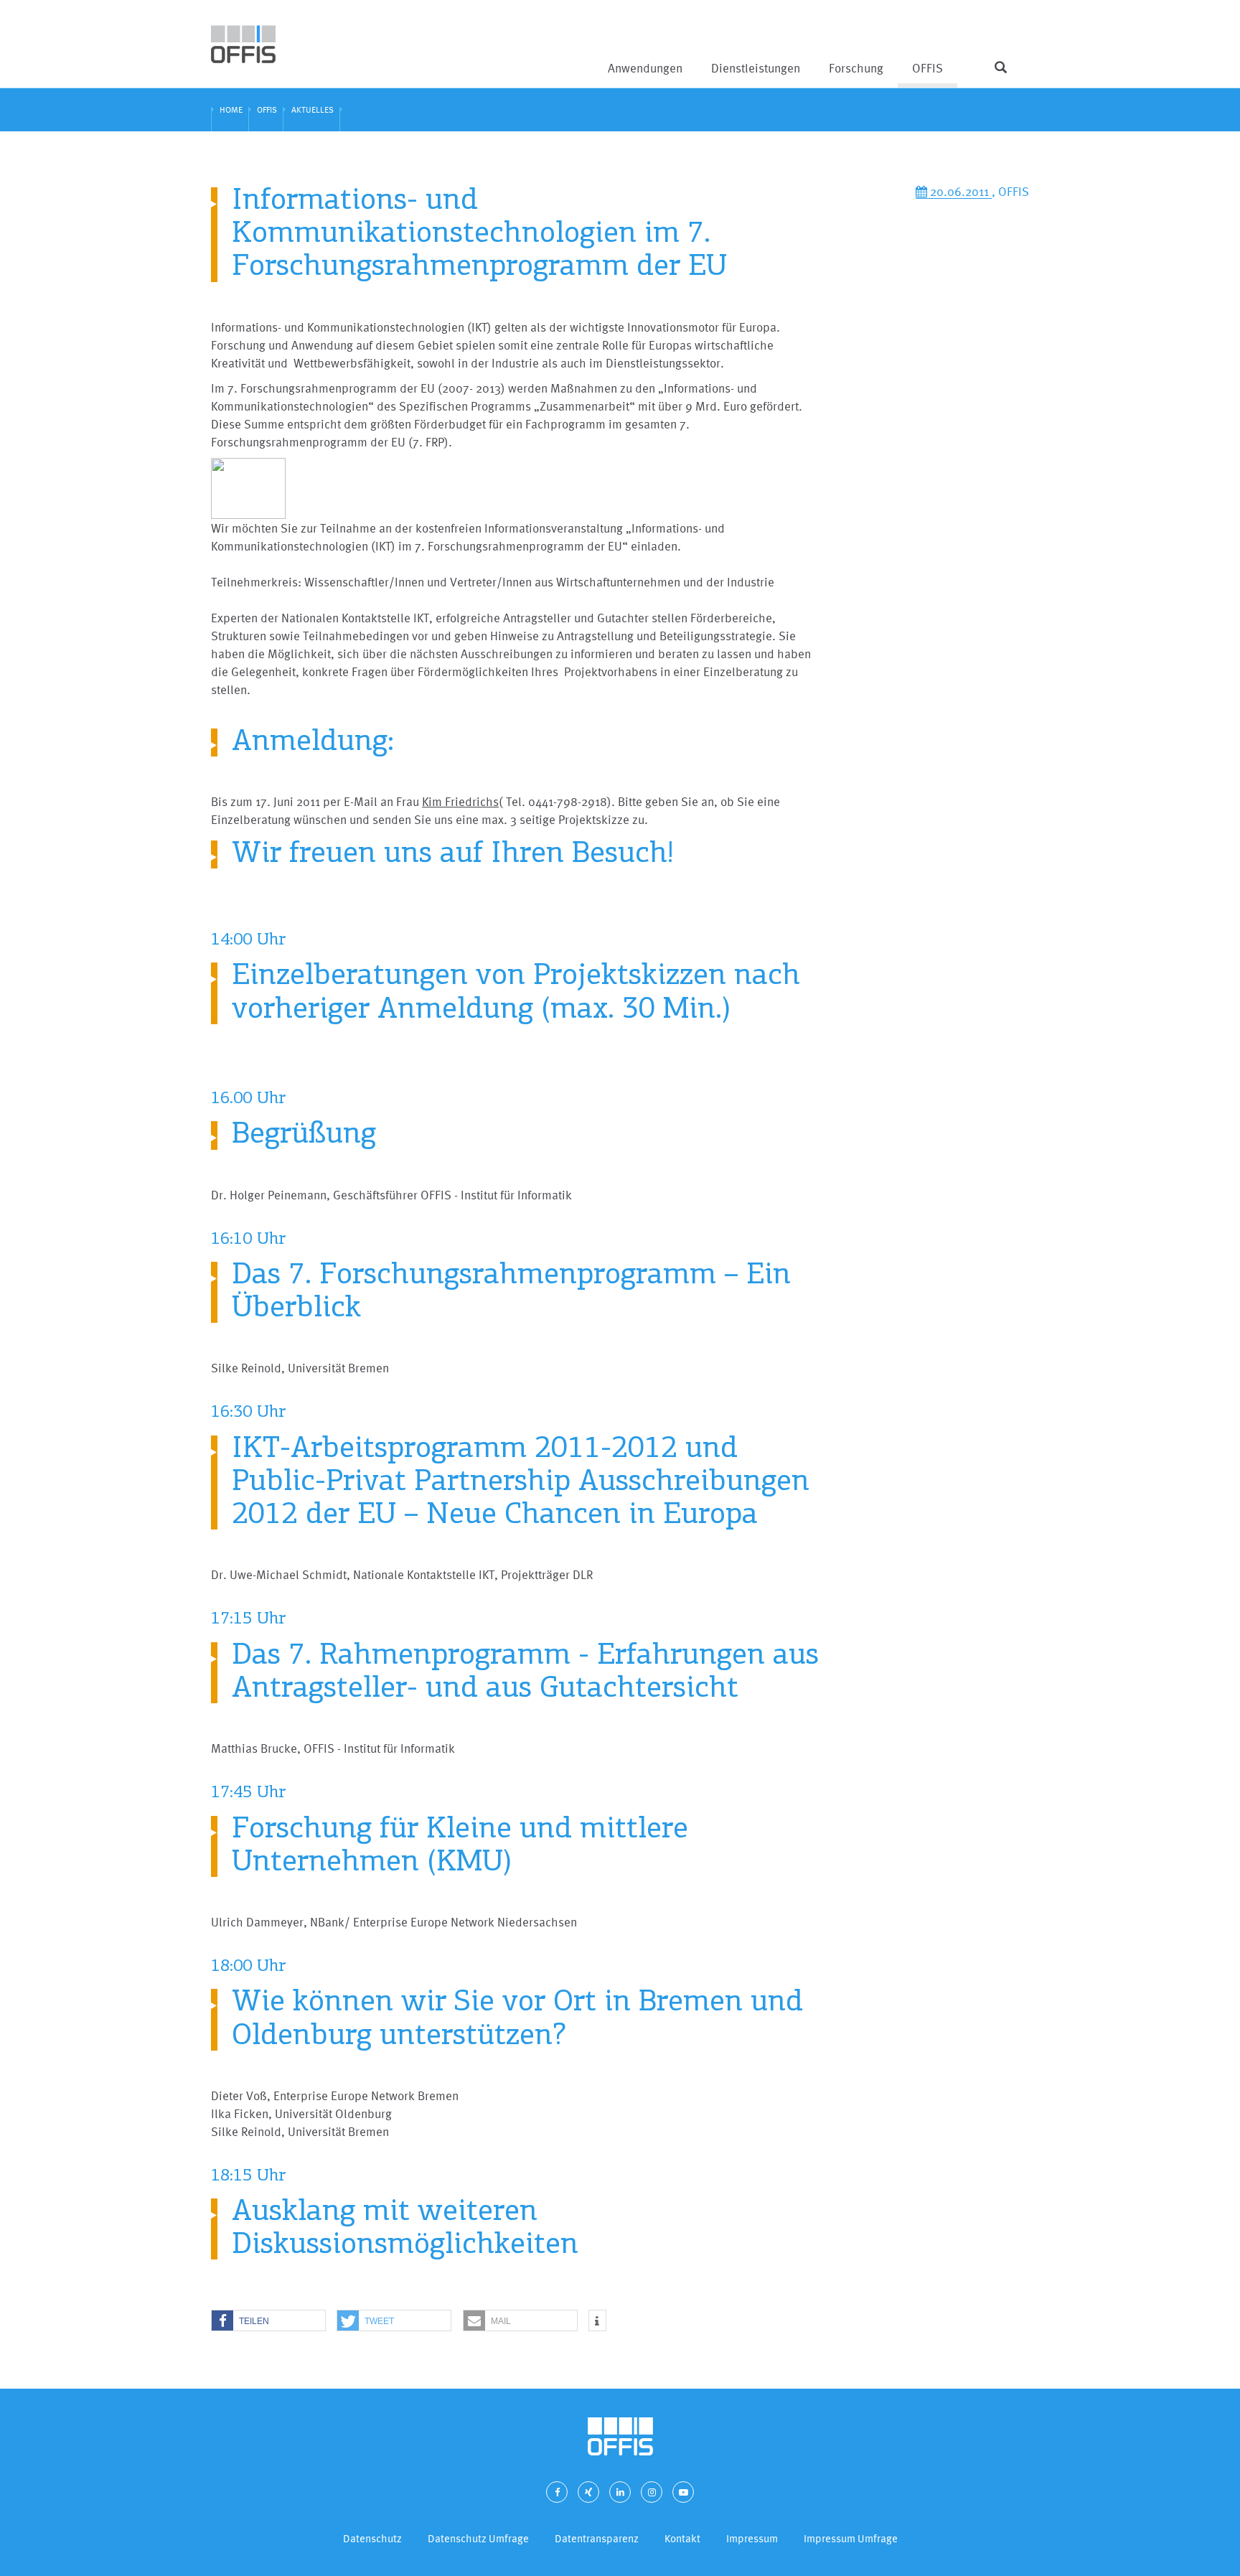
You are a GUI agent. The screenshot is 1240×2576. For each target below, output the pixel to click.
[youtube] (683, 2492)
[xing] (588, 2492)
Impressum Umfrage (851, 2538)
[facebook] (557, 2492)
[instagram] (652, 2492)
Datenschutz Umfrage (478, 2538)
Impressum (752, 2538)
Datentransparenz (597, 2538)
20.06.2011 (959, 191)
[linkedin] (620, 2492)
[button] (268, 2321)
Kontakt (682, 2538)
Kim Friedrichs (460, 801)
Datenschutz (372, 2538)
